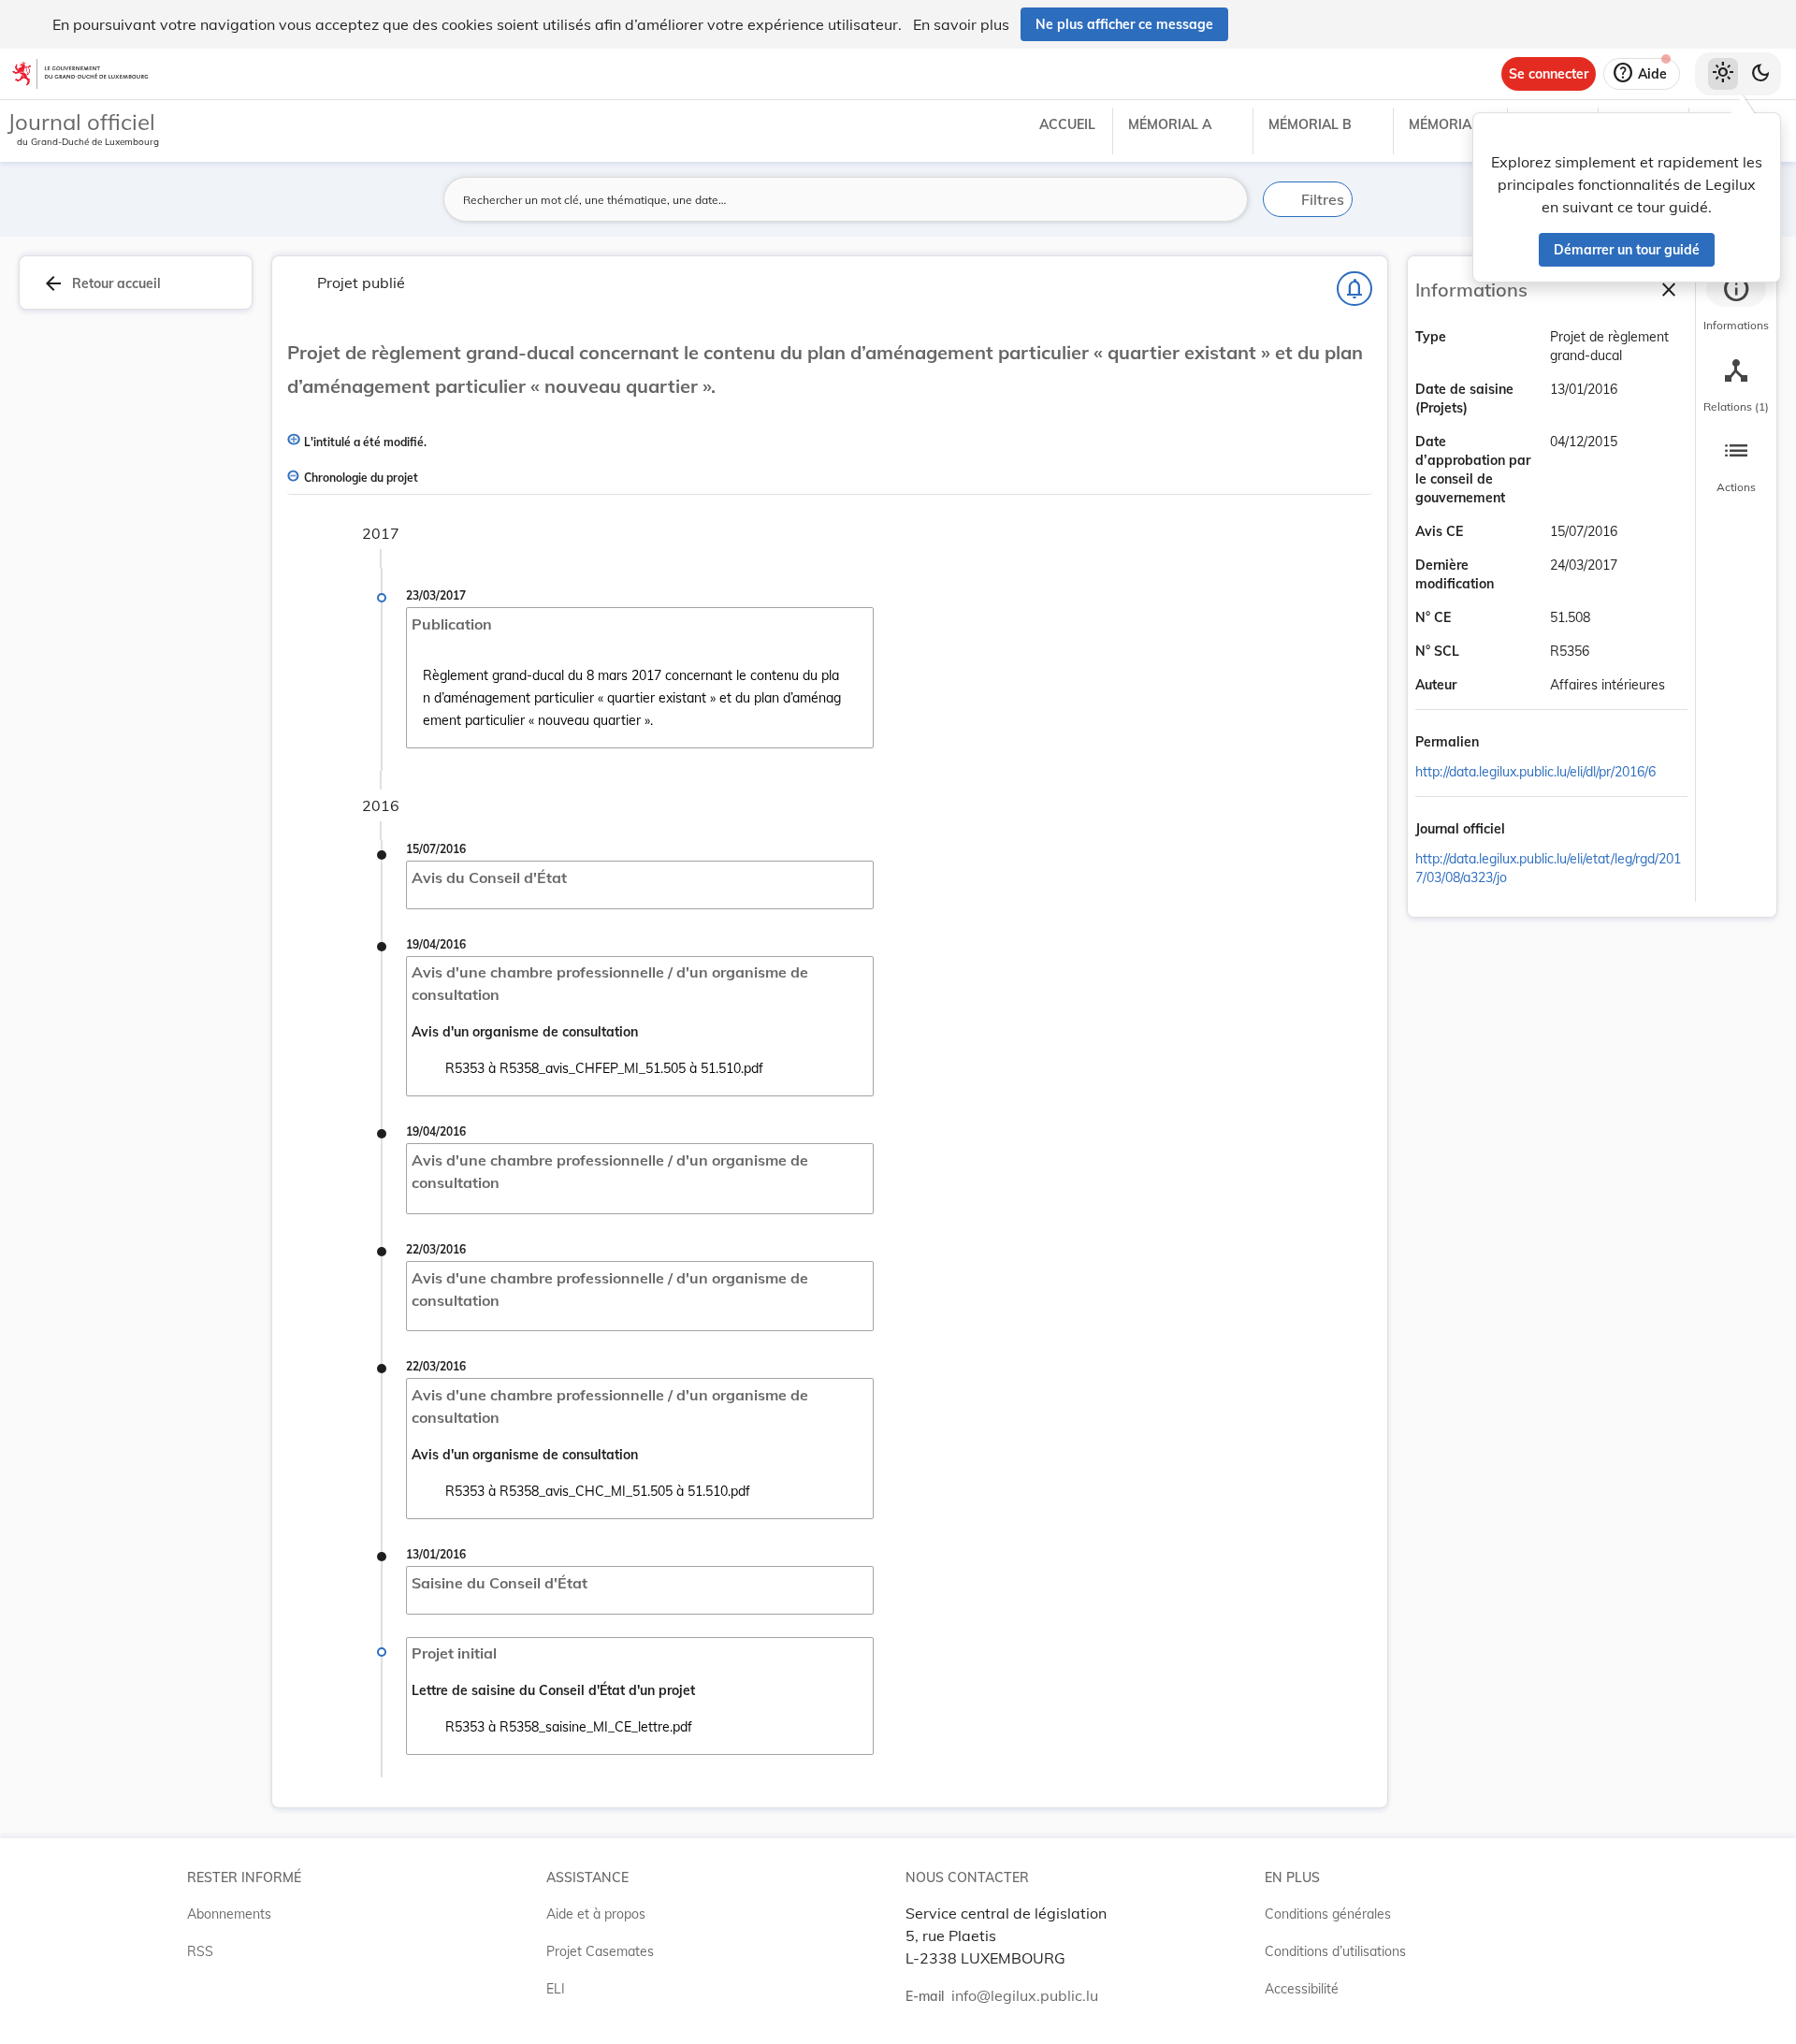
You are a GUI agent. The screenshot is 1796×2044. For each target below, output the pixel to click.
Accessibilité (1302, 1989)
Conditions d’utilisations (1335, 1951)
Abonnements (229, 1914)
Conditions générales (1328, 1914)
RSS (200, 1951)
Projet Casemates (600, 1951)
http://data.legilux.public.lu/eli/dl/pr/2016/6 (1535, 772)
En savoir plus (961, 24)
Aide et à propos (596, 1914)
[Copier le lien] (1505, 744)
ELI (556, 1989)
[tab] (1736, 304)
